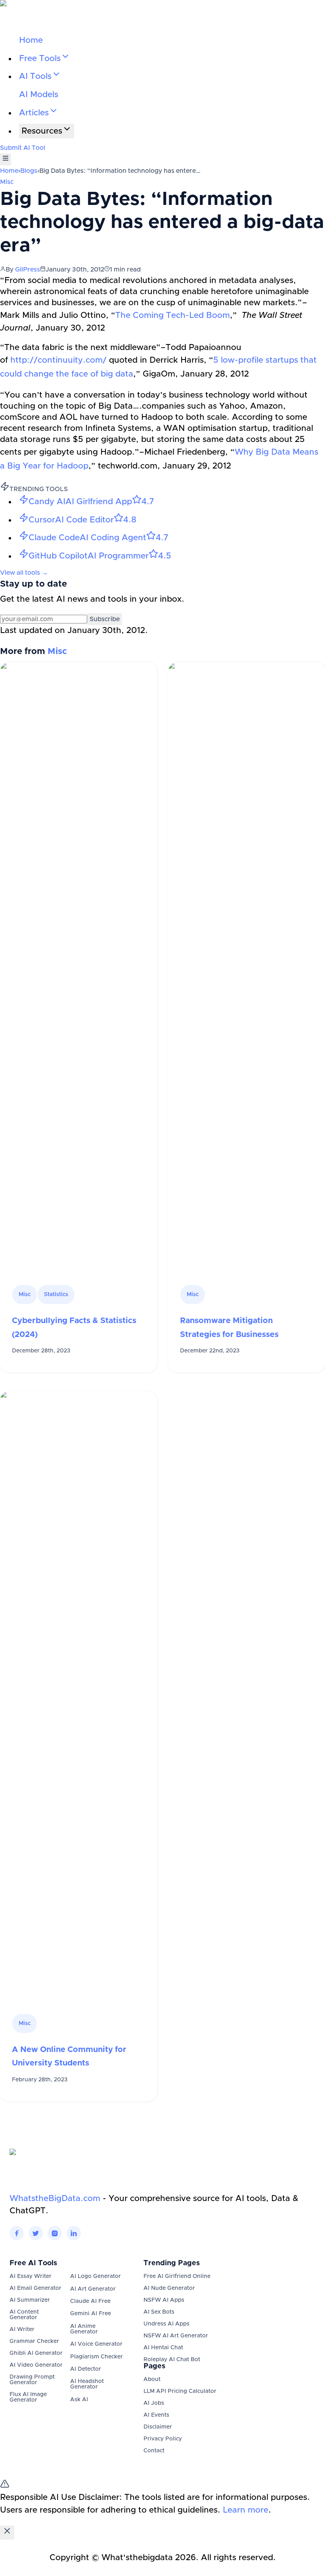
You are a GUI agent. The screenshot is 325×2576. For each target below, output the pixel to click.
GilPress (28, 270)
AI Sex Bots (159, 2312)
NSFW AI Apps (164, 2300)
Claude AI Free (90, 2301)
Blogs (29, 171)
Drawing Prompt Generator (32, 2380)
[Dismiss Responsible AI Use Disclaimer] (7, 2533)
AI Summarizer (30, 2300)
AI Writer (22, 2329)
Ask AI (79, 2400)
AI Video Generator (36, 2365)
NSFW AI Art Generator (176, 2336)
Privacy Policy (163, 2439)
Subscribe (105, 619)
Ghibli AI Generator (36, 2353)
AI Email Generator (35, 2288)
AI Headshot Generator (87, 2384)
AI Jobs (154, 2403)
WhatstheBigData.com (55, 2198)
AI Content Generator (24, 2315)
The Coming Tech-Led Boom (173, 315)
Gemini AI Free (91, 2314)
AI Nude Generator (169, 2288)
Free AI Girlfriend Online (177, 2276)
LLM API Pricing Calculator (180, 2391)
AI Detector (86, 2369)
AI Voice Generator (96, 2344)
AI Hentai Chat (163, 2348)
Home (31, 40)
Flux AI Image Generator (28, 2397)
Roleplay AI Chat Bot (172, 2360)
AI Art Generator (93, 2289)
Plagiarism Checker (97, 2357)
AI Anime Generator (84, 2329)
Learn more (246, 2510)
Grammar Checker (34, 2341)
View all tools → (24, 573)
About (152, 2379)
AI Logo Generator (96, 2276)
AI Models (39, 95)
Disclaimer (158, 2427)
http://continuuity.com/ (58, 360)
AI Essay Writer (31, 2276)
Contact (154, 2451)
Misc (7, 182)
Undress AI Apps (166, 2324)
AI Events (156, 2415)
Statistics (56, 1295)
